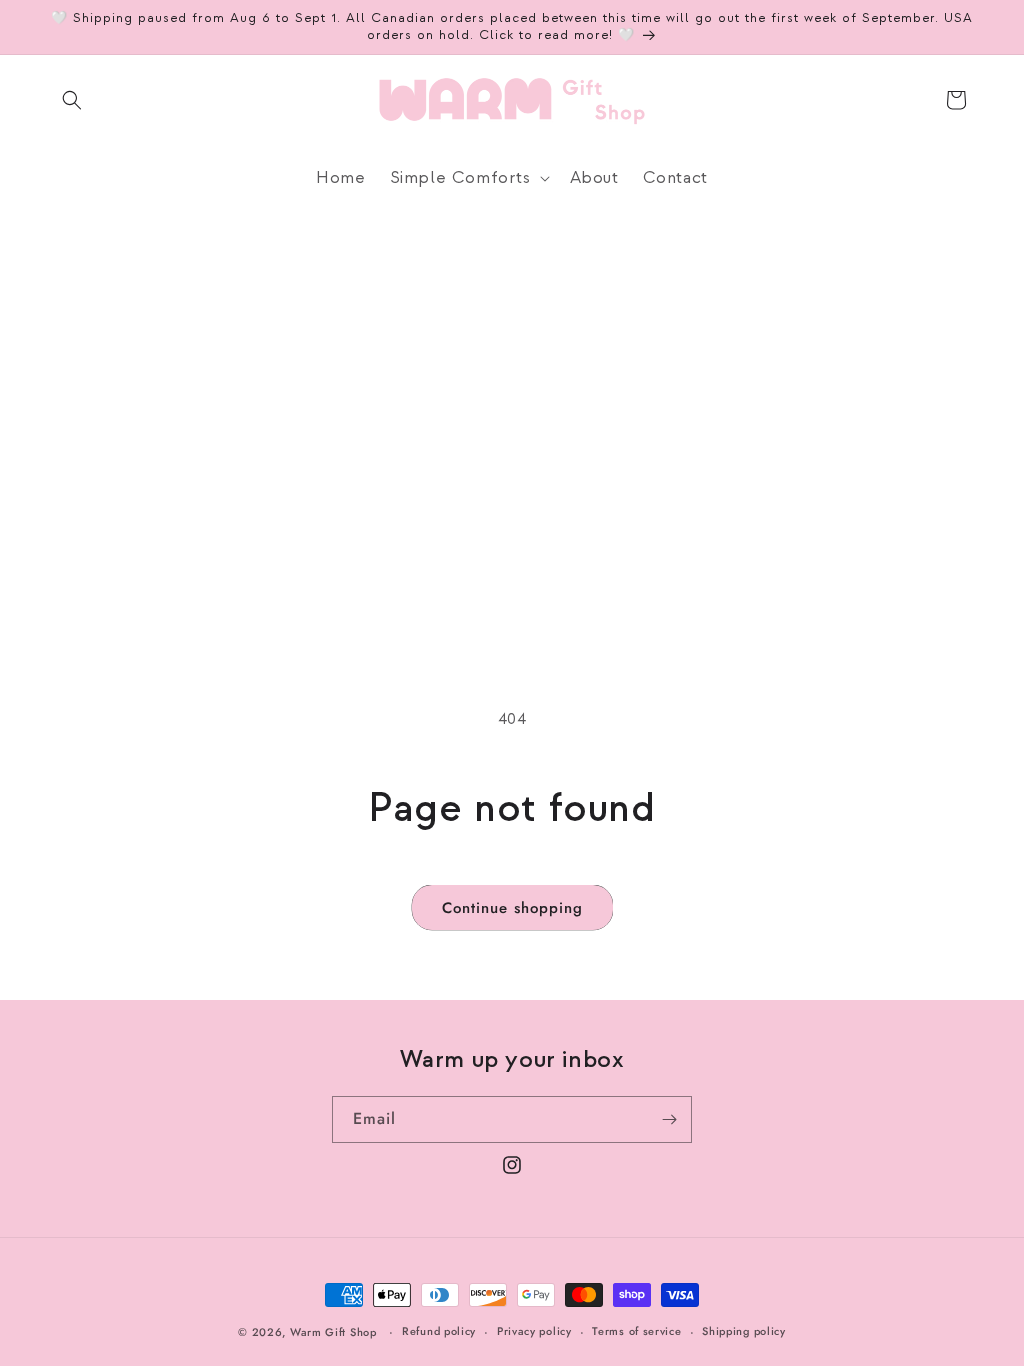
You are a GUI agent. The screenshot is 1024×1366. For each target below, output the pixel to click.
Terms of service (636, 1331)
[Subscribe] (669, 1119)
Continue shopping (512, 908)
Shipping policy (744, 1331)
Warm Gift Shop (333, 1332)
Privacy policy (534, 1331)
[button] (72, 100)
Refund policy (439, 1331)
